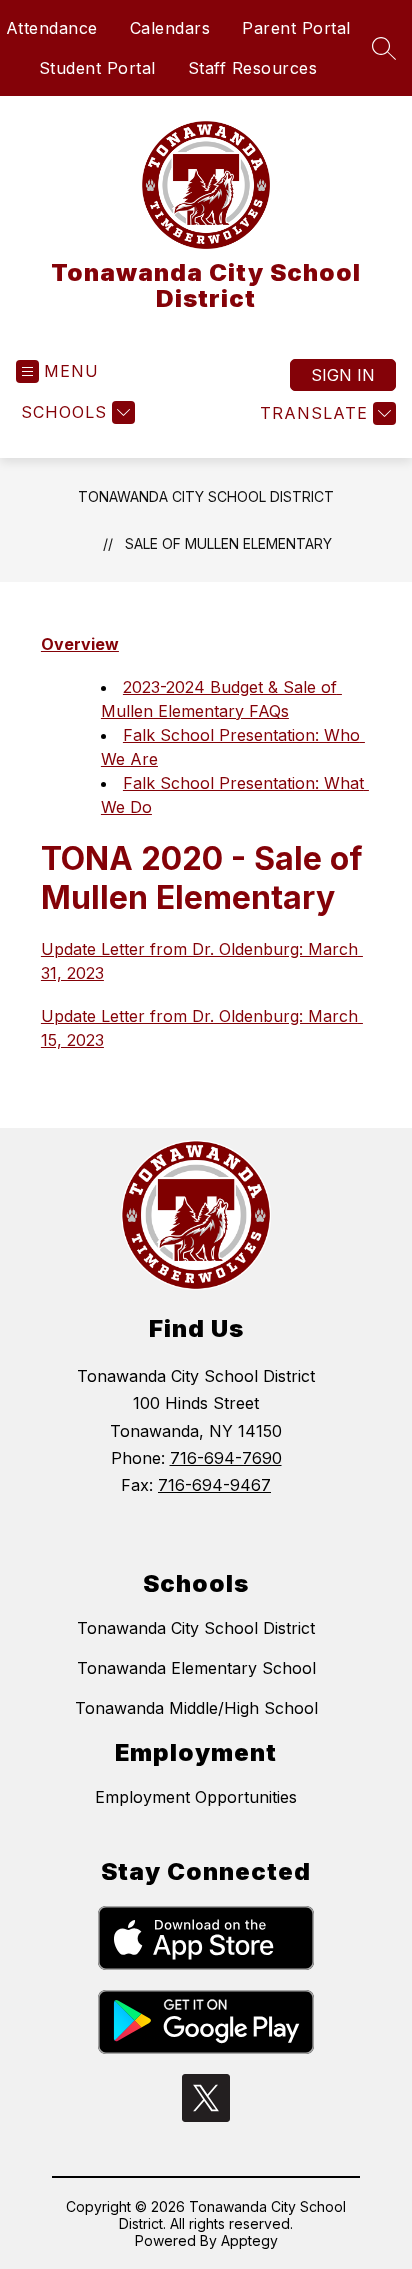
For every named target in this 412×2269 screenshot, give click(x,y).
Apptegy (249, 2240)
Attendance (52, 28)
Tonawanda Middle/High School (196, 1708)
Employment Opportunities (196, 1797)
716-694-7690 (226, 1458)
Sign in (343, 375)
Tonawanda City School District (206, 496)
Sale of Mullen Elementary (228, 543)
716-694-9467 (214, 1485)
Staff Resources (253, 68)
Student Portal (97, 68)
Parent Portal (296, 28)
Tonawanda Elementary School (196, 1668)
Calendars (170, 28)
